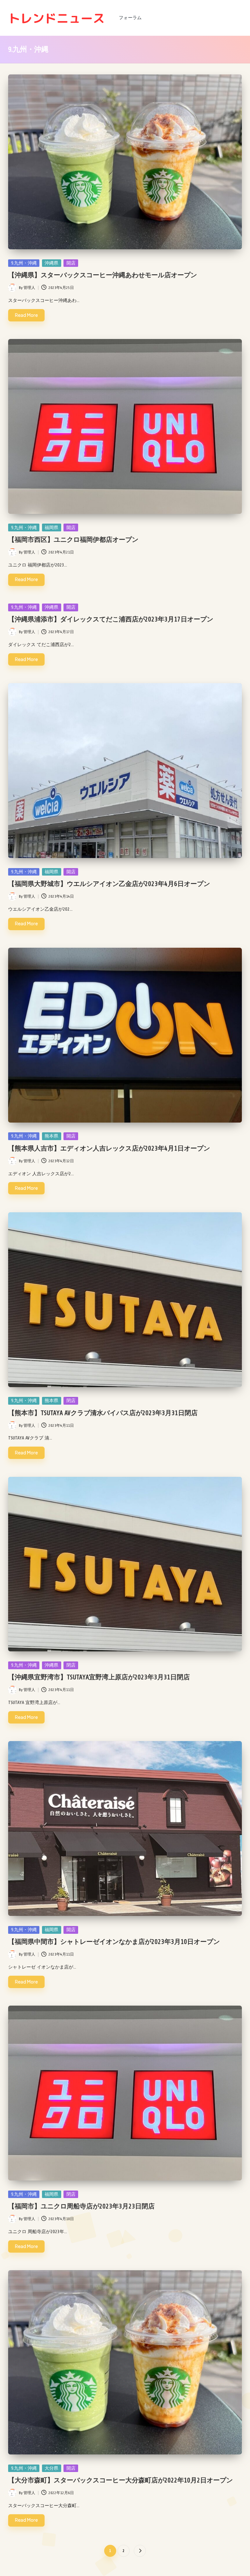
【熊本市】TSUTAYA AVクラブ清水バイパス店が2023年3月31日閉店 (103, 1413)
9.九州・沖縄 (24, 263)
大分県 (51, 2468)
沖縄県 (51, 263)
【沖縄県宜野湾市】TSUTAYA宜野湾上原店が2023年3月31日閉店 (99, 1677)
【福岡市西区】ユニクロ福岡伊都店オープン (73, 540)
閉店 (71, 1401)
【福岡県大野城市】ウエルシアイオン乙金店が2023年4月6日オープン (109, 884)
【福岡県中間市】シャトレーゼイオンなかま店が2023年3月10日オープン (114, 1942)
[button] (140, 2551)
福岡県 (51, 528)
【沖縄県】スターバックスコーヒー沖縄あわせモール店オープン (103, 275)
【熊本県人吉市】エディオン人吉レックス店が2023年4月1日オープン (109, 1148)
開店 (71, 263)
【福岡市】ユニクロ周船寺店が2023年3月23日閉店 (81, 2206)
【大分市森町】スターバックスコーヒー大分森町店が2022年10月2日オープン (120, 2480)
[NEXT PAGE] (140, 2551)
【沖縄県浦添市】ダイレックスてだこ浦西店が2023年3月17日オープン (111, 619)
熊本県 (51, 1136)
